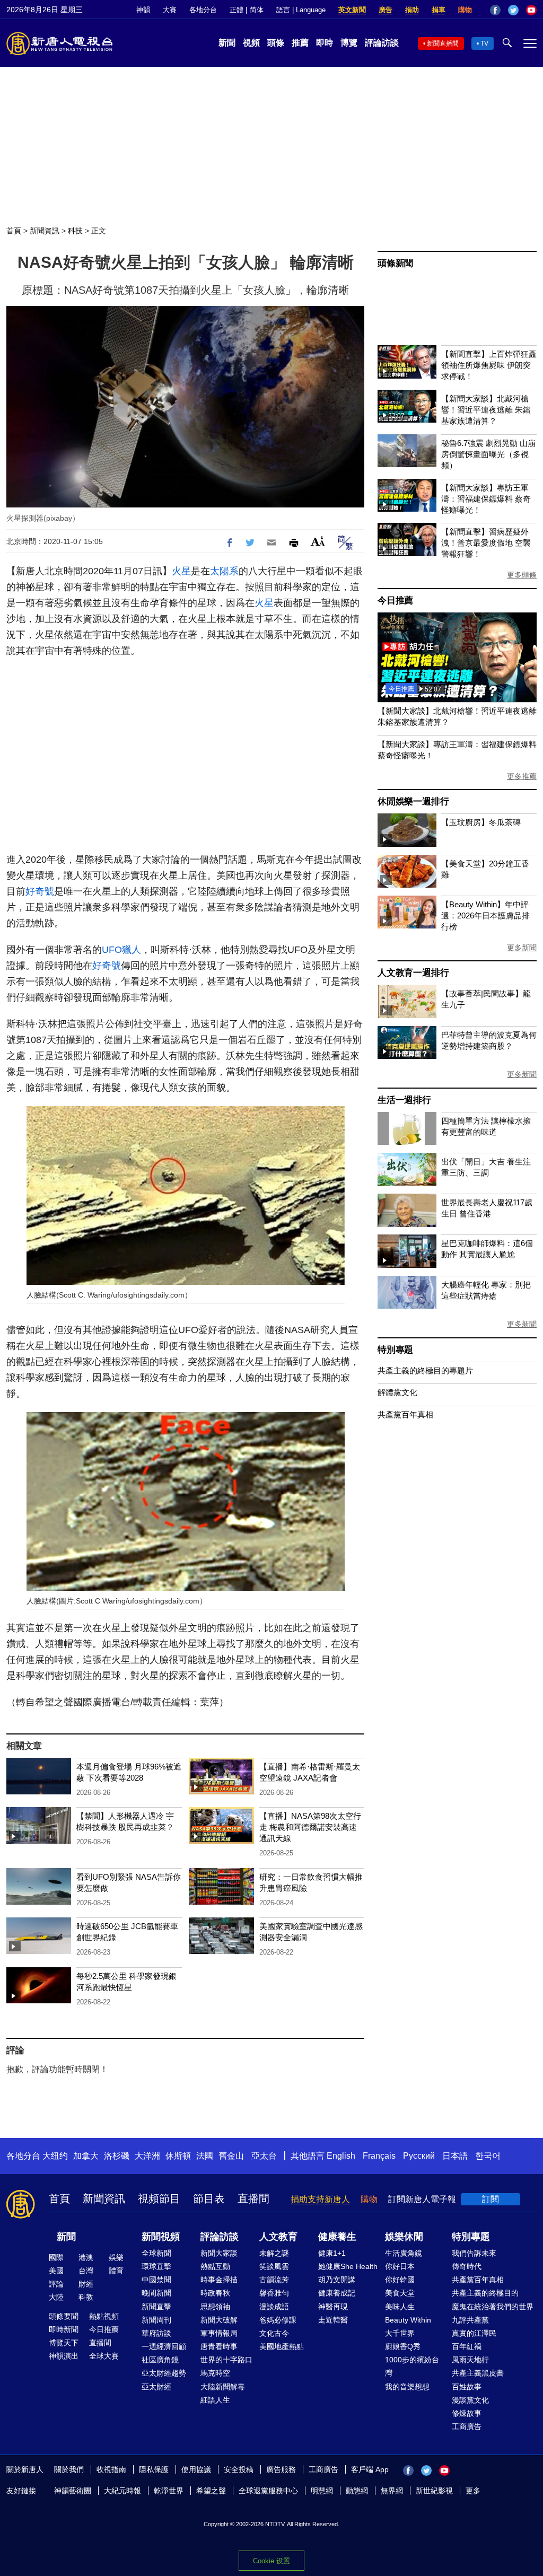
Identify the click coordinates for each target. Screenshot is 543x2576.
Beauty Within (408, 2320)
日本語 (455, 2156)
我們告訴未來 (474, 2253)
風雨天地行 (470, 2360)
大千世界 (400, 2333)
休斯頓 (178, 2156)
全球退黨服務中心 (268, 2491)
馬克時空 (215, 2373)
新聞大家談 (219, 2253)
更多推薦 (522, 776)
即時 (325, 43)
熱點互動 (215, 2266)
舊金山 (231, 2156)
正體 (237, 10)
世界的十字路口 (226, 2360)
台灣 (86, 2271)
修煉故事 (467, 2413)
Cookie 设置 (271, 2561)
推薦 (300, 43)
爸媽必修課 (278, 2320)
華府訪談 (156, 2333)
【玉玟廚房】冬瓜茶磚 (481, 822)
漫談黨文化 (470, 2400)
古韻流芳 (274, 2280)
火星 (181, 571)
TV (484, 43)
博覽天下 (64, 2343)
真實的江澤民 (474, 2333)
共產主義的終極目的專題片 (425, 1370)
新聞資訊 (45, 231)
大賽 (170, 10)
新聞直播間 (443, 43)
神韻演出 (64, 2356)
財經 (86, 2284)
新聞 (227, 43)
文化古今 (274, 2333)
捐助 (412, 10)
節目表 (209, 2198)
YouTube (531, 10)
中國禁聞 (156, 2280)
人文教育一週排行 (413, 973)
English (341, 2156)
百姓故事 (467, 2387)
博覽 (349, 43)
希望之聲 (211, 2491)
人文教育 (278, 2237)
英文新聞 (352, 10)
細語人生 (215, 2400)
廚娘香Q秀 (403, 2346)
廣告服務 (281, 2469)
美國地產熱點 (282, 2346)
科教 (86, 2297)
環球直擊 (156, 2266)
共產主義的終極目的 (485, 2293)
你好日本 (400, 2266)
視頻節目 (159, 2198)
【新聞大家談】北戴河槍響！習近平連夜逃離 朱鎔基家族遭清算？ (486, 410)
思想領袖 (215, 2307)
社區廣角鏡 (160, 2360)
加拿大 (86, 2156)
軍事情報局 (219, 2333)
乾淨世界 (169, 2491)
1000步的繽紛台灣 (412, 2366)
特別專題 (395, 1350)
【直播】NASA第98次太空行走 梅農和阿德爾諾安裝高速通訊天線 (310, 1827)
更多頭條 (522, 575)
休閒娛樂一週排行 (413, 801)
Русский (419, 2156)
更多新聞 (522, 948)
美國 (56, 2271)
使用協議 (196, 2469)
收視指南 (111, 2469)
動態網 (357, 2491)
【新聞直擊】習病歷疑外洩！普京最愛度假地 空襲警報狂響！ (486, 543)
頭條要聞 (64, 2316)
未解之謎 (274, 2253)
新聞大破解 (219, 2320)
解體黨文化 (397, 1392)
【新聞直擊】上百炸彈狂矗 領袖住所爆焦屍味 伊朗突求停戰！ (489, 365)
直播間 (253, 2198)
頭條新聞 (395, 263)
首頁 (14, 231)
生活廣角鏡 (404, 2253)
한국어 (488, 2156)
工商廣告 (467, 2426)
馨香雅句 (274, 2293)
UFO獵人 (121, 950)
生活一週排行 (404, 1100)
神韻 (143, 10)
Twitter (513, 10)
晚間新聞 (156, 2293)
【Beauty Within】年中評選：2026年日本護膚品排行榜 (485, 915)
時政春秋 (215, 2293)
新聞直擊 (156, 2307)
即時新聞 (64, 2329)
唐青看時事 (219, 2346)
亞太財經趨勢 (164, 2373)
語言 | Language (301, 10)
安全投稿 (239, 2469)
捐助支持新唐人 (320, 2199)
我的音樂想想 (407, 2387)
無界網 (392, 2491)
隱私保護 (154, 2469)
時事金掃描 (219, 2280)
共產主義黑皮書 (478, 2373)
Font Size (318, 541)
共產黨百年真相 (405, 1414)
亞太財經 (156, 2387)
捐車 (439, 10)
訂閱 (491, 2199)
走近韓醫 (333, 2320)
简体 (257, 10)
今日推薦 (395, 601)
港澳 (86, 2257)
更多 (473, 2491)
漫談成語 (274, 2307)
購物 (465, 10)
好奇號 (40, 891)
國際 (56, 2257)
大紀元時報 (122, 2491)
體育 (116, 2271)
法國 (205, 2156)
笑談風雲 (274, 2266)
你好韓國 (400, 2280)
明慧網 (322, 2491)
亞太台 (264, 2156)
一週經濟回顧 (164, 2346)
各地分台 (203, 10)
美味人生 (400, 2307)
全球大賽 (104, 2356)
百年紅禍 (467, 2346)
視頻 (251, 43)
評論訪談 (382, 43)
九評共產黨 (470, 2320)
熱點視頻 (104, 2316)
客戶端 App (370, 2469)
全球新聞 (156, 2253)
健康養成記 (337, 2293)
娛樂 (116, 2257)
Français (379, 2156)
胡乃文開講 (337, 2280)
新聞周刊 (156, 2320)
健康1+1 (332, 2253)
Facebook (495, 10)
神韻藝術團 (73, 2491)
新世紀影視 (434, 2491)
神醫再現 (333, 2307)
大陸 (56, 2297)
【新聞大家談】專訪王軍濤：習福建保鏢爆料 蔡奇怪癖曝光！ (486, 499)
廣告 (386, 10)
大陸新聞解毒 (223, 2387)
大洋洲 (147, 2156)
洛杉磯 (117, 2156)
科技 (75, 231)
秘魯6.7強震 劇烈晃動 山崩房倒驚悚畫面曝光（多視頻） (488, 454)
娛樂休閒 (404, 2237)
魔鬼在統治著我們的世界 (493, 2307)
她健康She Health (348, 2266)
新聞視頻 (161, 2237)
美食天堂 (400, 2293)
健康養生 (337, 2237)
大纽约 (55, 2156)
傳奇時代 (467, 2266)
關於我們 (69, 2469)
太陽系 (224, 571)
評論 (56, 2284)
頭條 (276, 43)
